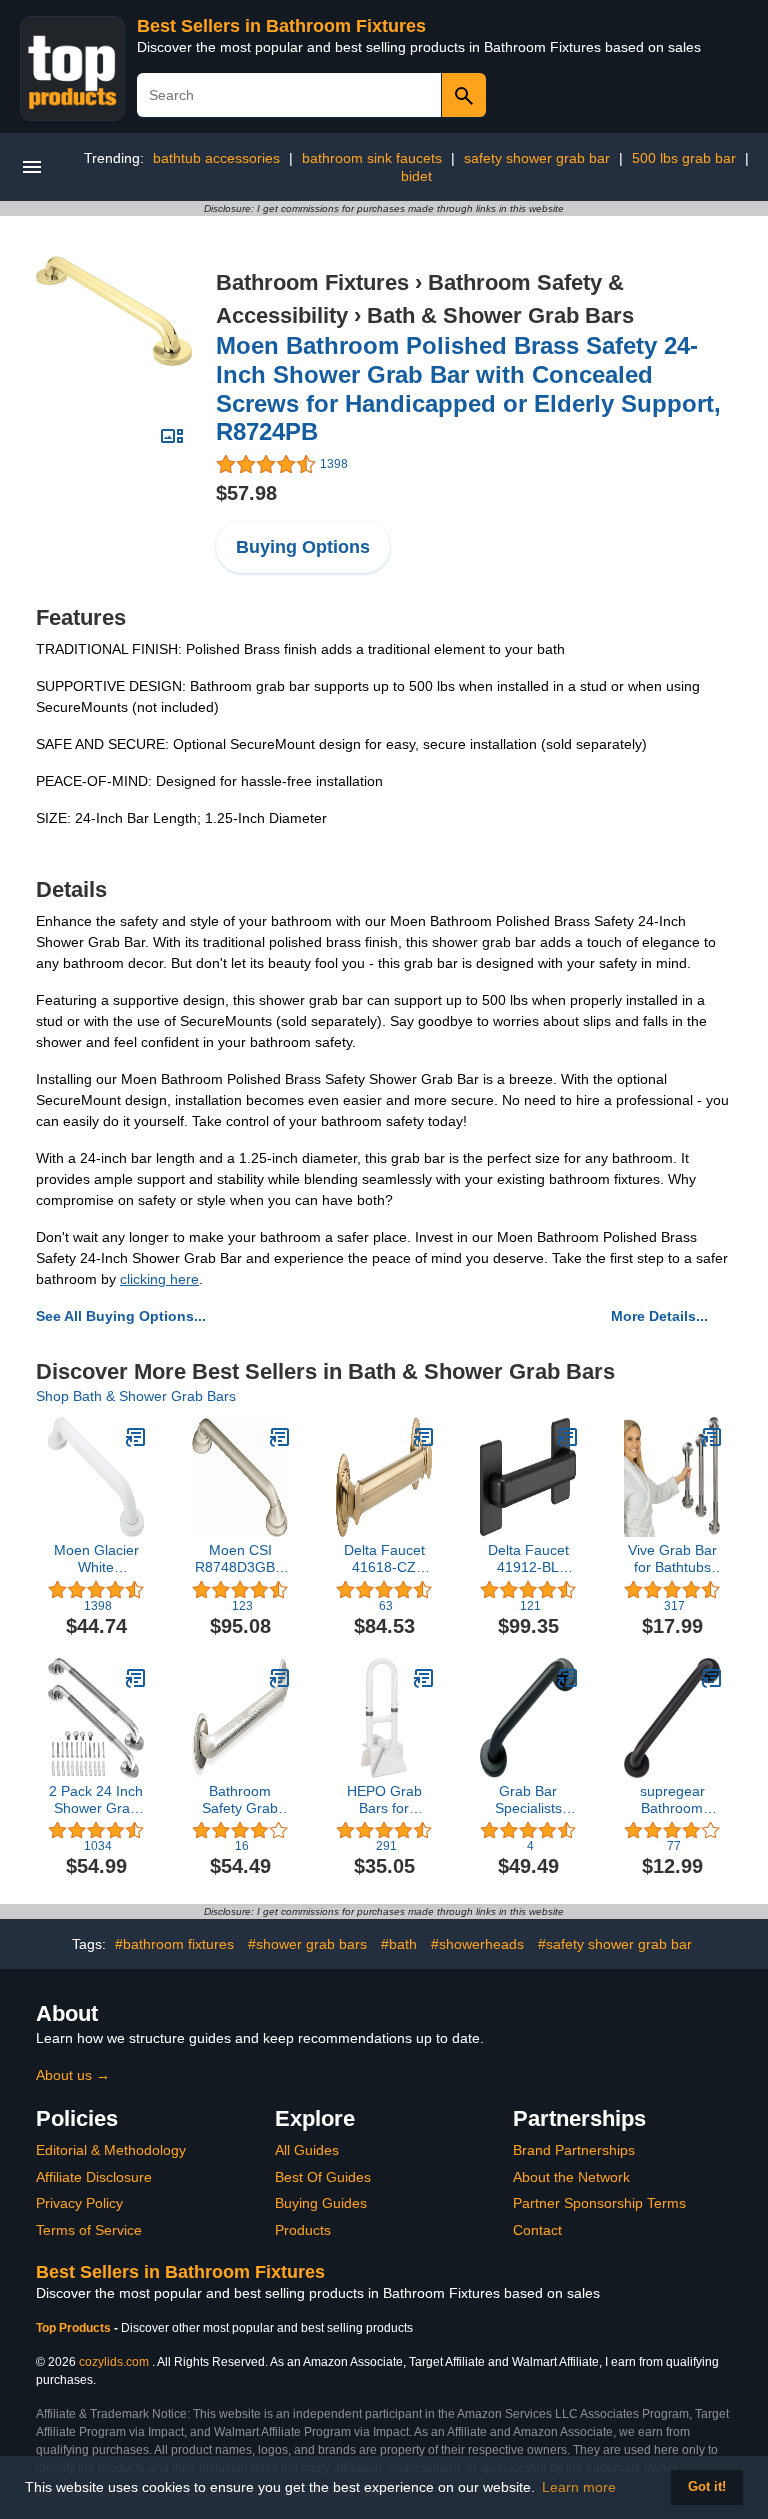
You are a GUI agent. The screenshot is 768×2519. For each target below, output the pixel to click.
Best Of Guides (323, 2177)
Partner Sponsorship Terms (599, 2203)
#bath (399, 1944)
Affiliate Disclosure (94, 2177)
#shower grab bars (307, 1944)
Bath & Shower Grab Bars (500, 315)
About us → (73, 2075)
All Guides (307, 2150)
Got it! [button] (707, 2487)
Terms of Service (89, 2230)
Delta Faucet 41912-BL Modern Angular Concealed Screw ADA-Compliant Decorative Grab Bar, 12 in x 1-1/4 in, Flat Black (528, 1559)
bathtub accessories (216, 158)
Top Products (75, 2328)
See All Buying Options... (121, 1316)
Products (303, 2230)
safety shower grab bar (537, 158)
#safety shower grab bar (615, 1944)
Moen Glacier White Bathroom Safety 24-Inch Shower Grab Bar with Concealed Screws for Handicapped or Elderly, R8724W (96, 1559)
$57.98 (246, 493)
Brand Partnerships (574, 2150)
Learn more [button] (579, 2487)
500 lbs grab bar (684, 158)
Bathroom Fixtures (312, 282)
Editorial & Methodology (111, 2150)
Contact (537, 2230)
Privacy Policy (79, 2203)
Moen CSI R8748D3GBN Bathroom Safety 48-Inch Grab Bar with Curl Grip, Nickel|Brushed (240, 1559)
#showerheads (477, 1944)
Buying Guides (321, 2203)
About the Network (571, 2177)
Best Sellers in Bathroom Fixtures (281, 26)
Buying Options (303, 547)
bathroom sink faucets (372, 158)
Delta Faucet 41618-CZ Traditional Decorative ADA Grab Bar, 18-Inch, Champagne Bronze (384, 1559)
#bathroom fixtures (174, 1944)
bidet (416, 176)
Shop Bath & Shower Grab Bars (136, 1396)
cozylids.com (114, 2362)
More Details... (659, 1316)
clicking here (159, 1279)
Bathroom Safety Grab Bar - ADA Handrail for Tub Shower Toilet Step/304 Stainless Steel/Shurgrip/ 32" (240, 1800)
